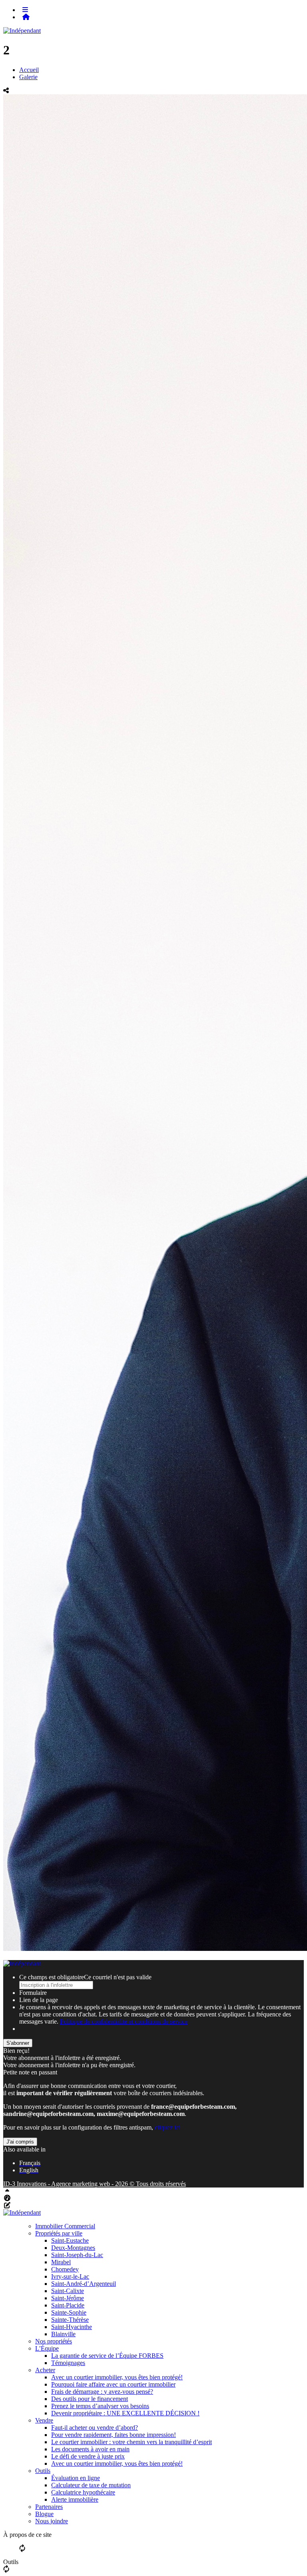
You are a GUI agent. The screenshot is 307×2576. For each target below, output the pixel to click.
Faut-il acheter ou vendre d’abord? (95, 2428)
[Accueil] (26, 17)
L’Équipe (47, 2348)
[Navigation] (25, 10)
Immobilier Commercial (65, 2226)
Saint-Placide (68, 2305)
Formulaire (33, 1993)
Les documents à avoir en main (90, 2449)
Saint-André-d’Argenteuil (84, 2284)
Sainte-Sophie (69, 2312)
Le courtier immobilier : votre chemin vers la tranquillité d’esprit (132, 2442)
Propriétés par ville (59, 2233)
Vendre (44, 2420)
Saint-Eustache (70, 2240)
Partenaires (49, 2507)
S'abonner (18, 2043)
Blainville (63, 2334)
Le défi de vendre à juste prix (88, 2456)
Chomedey (65, 2269)
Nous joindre (52, 2521)
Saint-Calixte (68, 2291)
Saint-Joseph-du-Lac (77, 2255)
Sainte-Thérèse (70, 2320)
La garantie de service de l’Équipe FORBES (107, 2356)
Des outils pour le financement (90, 2399)
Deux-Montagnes (73, 2248)
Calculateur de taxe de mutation (91, 2485)
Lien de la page (39, 2000)
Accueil (29, 70)
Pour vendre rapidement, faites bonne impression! (114, 2435)
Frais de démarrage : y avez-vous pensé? (102, 2392)
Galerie (28, 77)
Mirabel (61, 2262)
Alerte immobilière (75, 2499)
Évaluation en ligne (76, 2478)
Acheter (45, 2370)
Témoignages (68, 2363)
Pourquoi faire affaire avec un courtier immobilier (113, 2384)
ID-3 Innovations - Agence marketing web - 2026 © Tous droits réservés (95, 2184)
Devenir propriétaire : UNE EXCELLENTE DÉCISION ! (125, 2413)
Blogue (44, 2514)
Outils (43, 2471)
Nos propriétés (54, 2341)
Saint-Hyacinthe (72, 2327)
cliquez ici (167, 2127)
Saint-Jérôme (68, 2298)
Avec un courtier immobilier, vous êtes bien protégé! (117, 2377)
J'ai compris (20, 2142)
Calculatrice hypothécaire (83, 2492)
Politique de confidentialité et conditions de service (124, 2021)
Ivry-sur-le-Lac (70, 2276)
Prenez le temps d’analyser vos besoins (100, 2406)
